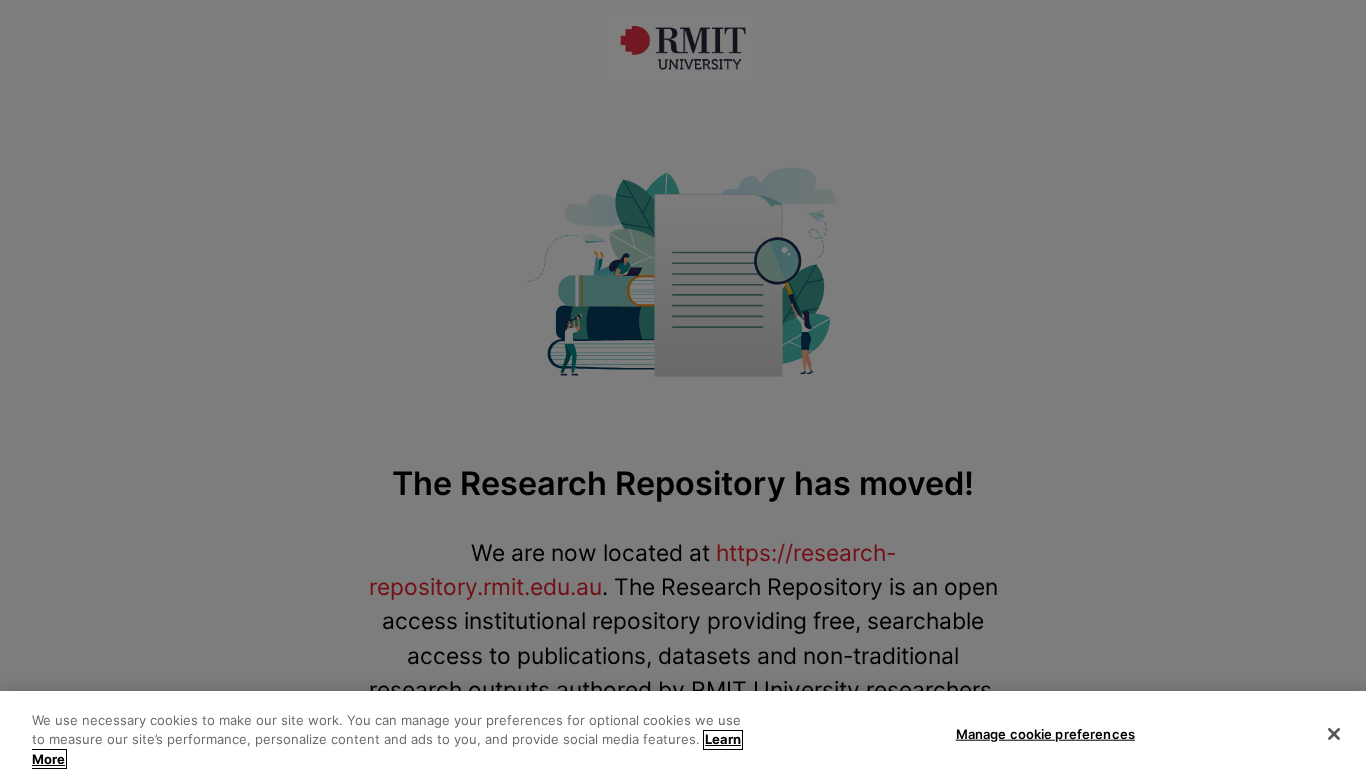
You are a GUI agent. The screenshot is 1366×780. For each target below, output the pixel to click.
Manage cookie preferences (1045, 733)
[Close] (1334, 734)
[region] (683, 735)
